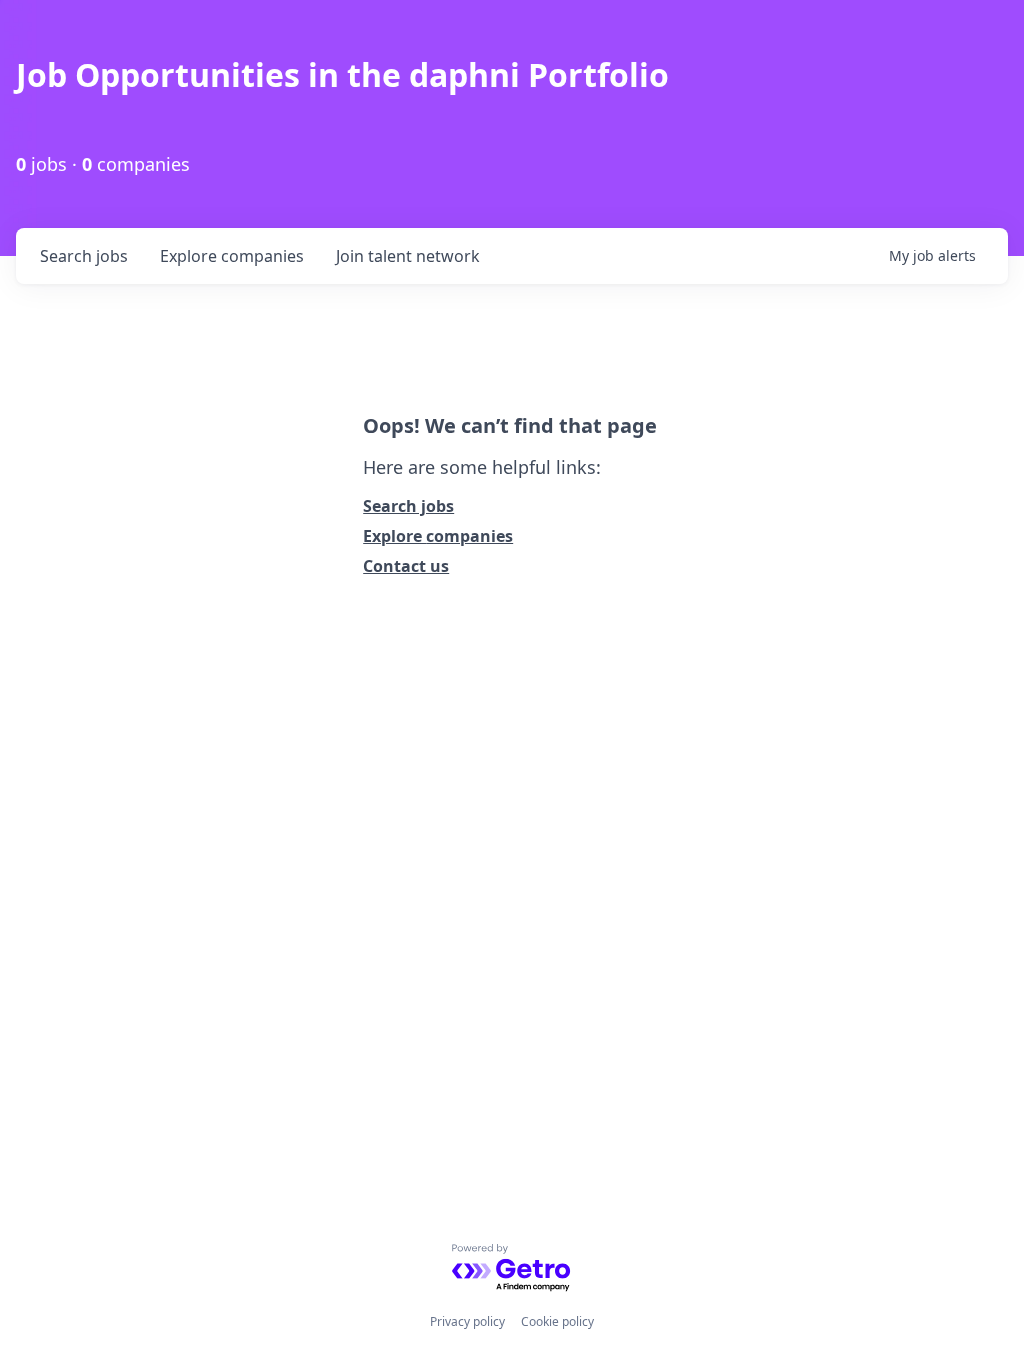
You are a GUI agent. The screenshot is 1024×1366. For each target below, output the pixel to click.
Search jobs (408, 506)
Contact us (406, 566)
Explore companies (438, 536)
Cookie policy (557, 1321)
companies (232, 256)
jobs (84, 256)
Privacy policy (467, 1321)
